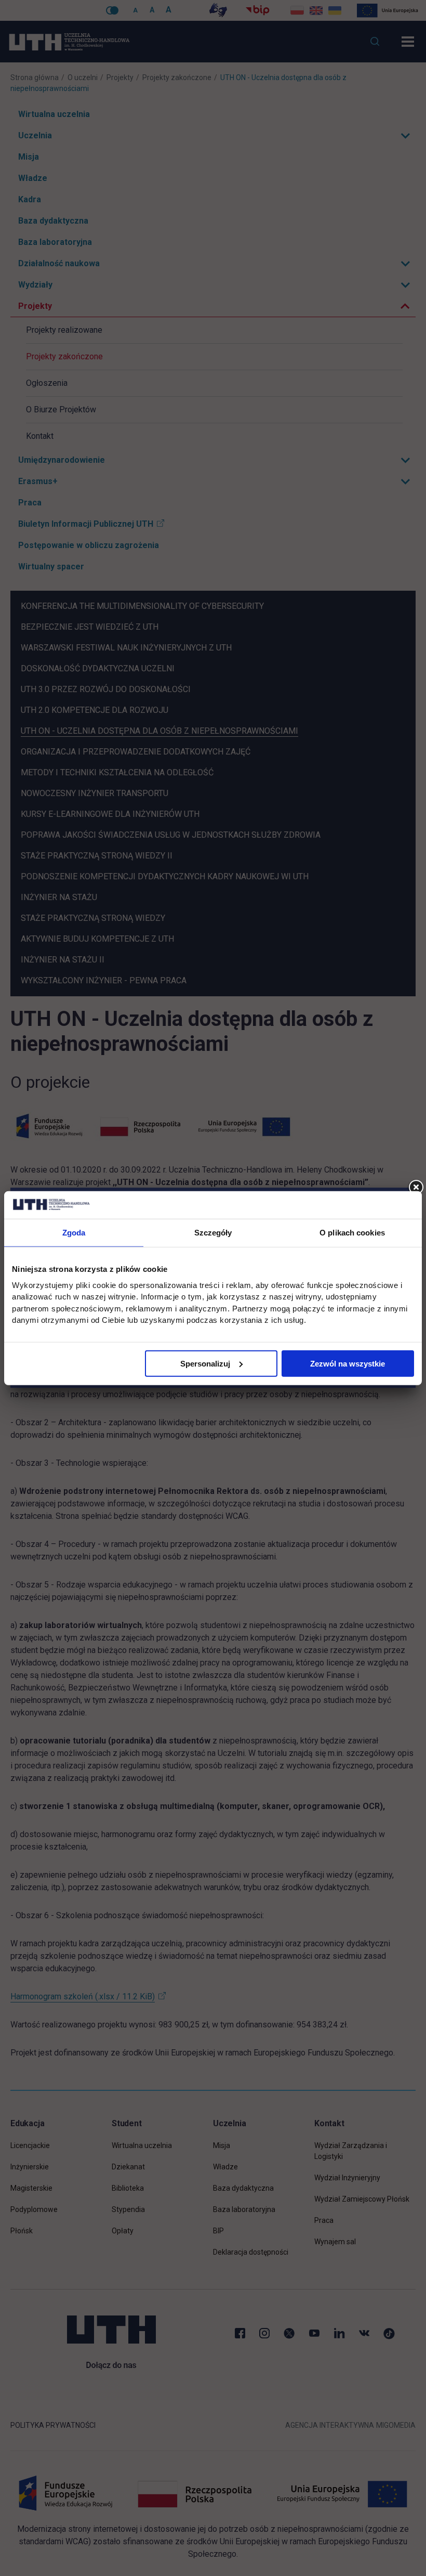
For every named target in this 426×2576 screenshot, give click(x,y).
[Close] (416, 1188)
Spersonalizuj (205, 1363)
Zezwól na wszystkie (348, 1363)
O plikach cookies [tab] (352, 1232)
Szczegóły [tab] (213, 1232)
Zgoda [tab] (74, 1232)
